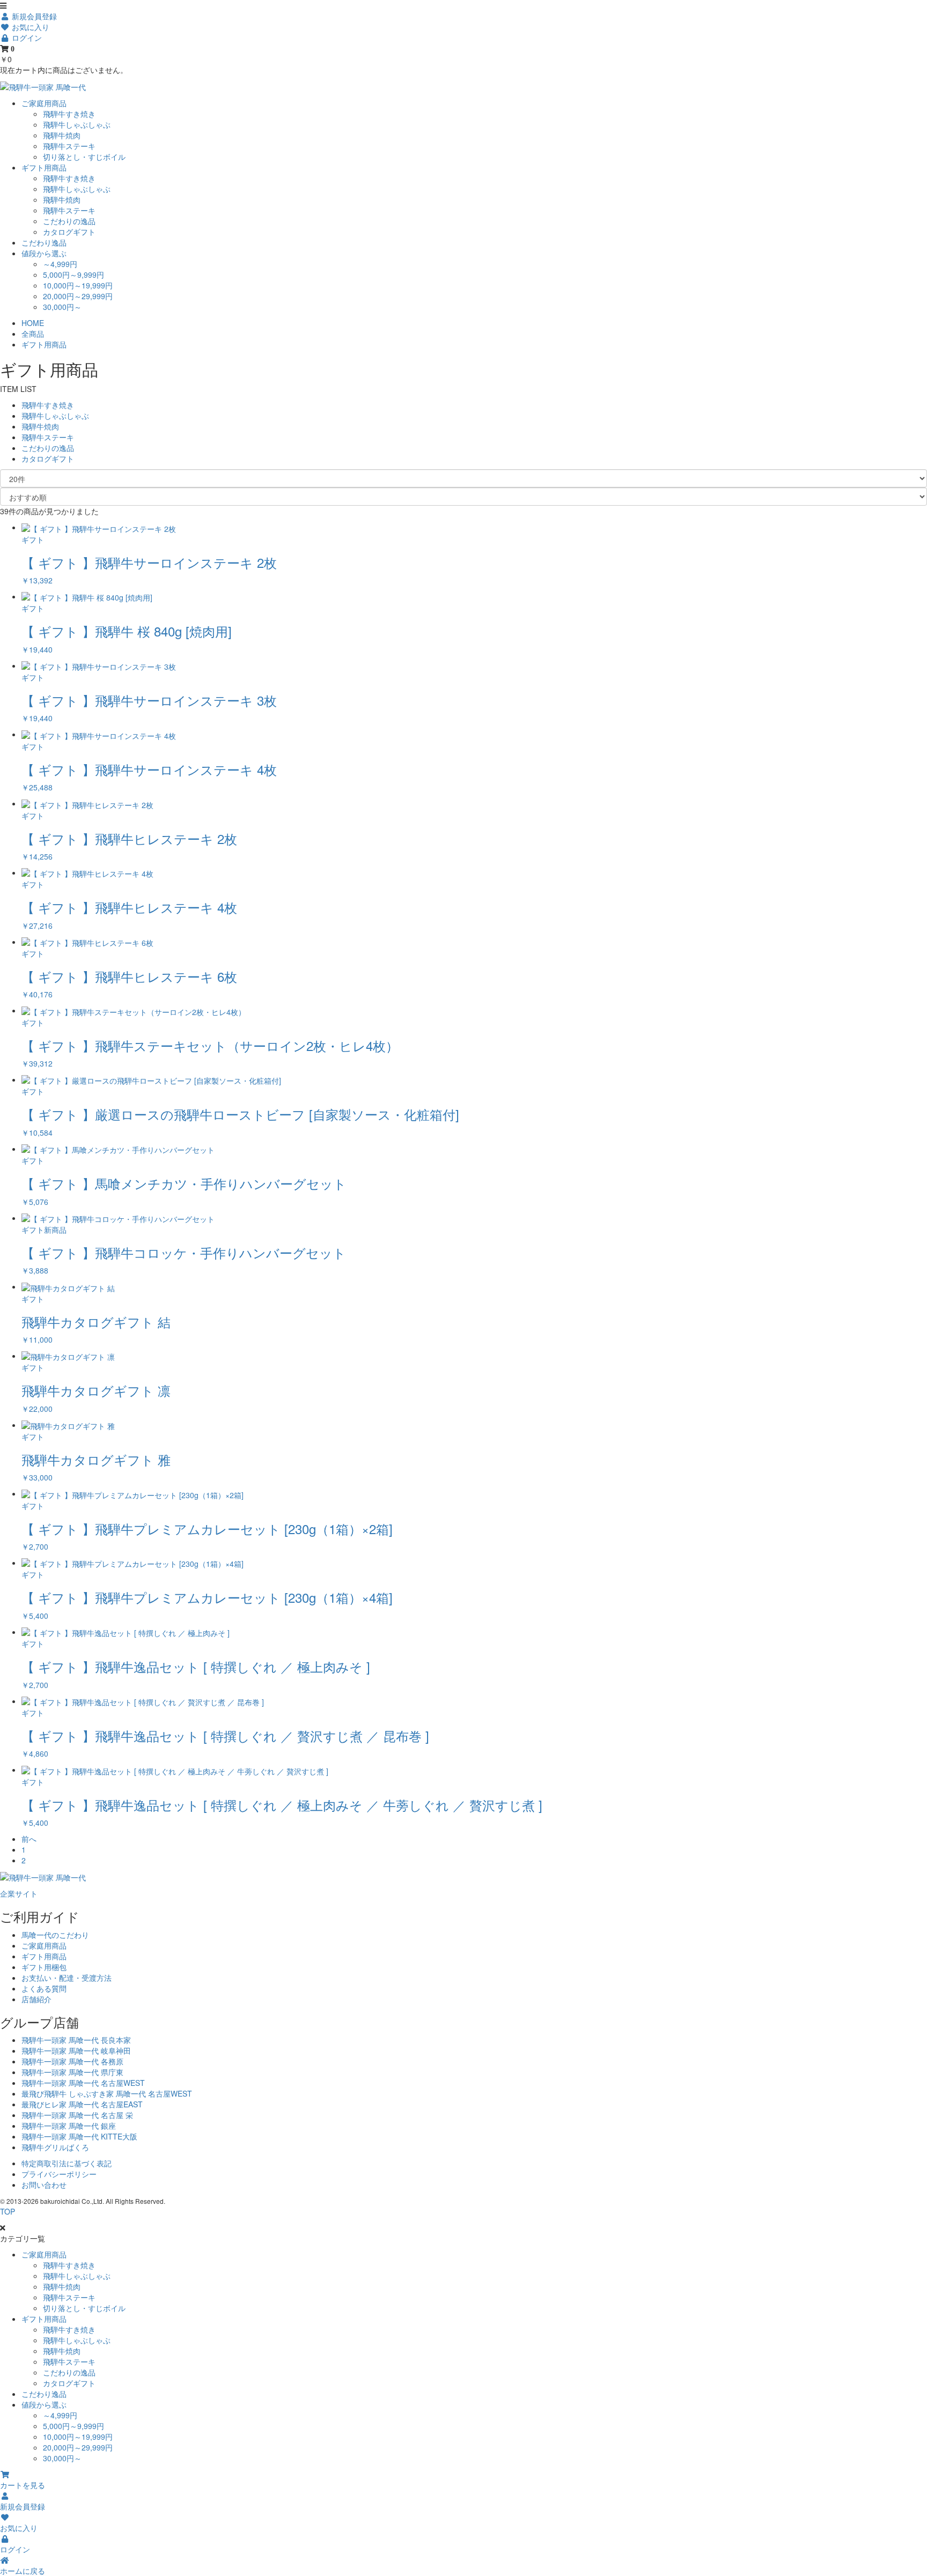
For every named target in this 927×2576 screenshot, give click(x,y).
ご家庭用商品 (44, 103)
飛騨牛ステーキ (69, 146)
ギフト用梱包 (44, 1967)
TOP (8, 2211)
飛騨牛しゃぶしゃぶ (77, 124)
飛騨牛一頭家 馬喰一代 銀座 (69, 2126)
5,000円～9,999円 (73, 275)
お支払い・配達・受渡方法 (67, 1978)
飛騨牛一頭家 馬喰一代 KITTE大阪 (79, 2136)
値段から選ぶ (44, 253)
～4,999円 (60, 264)
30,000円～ (62, 307)
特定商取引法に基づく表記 (67, 2163)
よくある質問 (44, 1988)
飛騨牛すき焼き (69, 114)
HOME (33, 323)
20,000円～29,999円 (78, 296)
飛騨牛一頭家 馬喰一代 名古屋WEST (83, 2083)
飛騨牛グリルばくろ (55, 2147)
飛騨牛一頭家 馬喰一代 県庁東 (72, 2072)
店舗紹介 (36, 1999)
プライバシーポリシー (59, 2174)
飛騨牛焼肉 (62, 135)
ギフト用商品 (44, 167)
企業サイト (19, 1893)
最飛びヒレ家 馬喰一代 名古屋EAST (82, 2104)
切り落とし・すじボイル (84, 157)
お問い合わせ (44, 2185)
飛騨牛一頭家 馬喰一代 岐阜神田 (76, 2051)
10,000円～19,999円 (78, 285)
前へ (29, 1839)
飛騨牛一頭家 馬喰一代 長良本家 (76, 2040)
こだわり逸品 (44, 242)
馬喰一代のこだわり (55, 1935)
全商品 (33, 334)
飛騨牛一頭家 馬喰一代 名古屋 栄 (77, 2115)
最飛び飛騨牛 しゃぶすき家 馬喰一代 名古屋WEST (107, 2093)
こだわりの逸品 (69, 221)
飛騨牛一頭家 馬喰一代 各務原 (72, 2061)
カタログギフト (69, 232)
